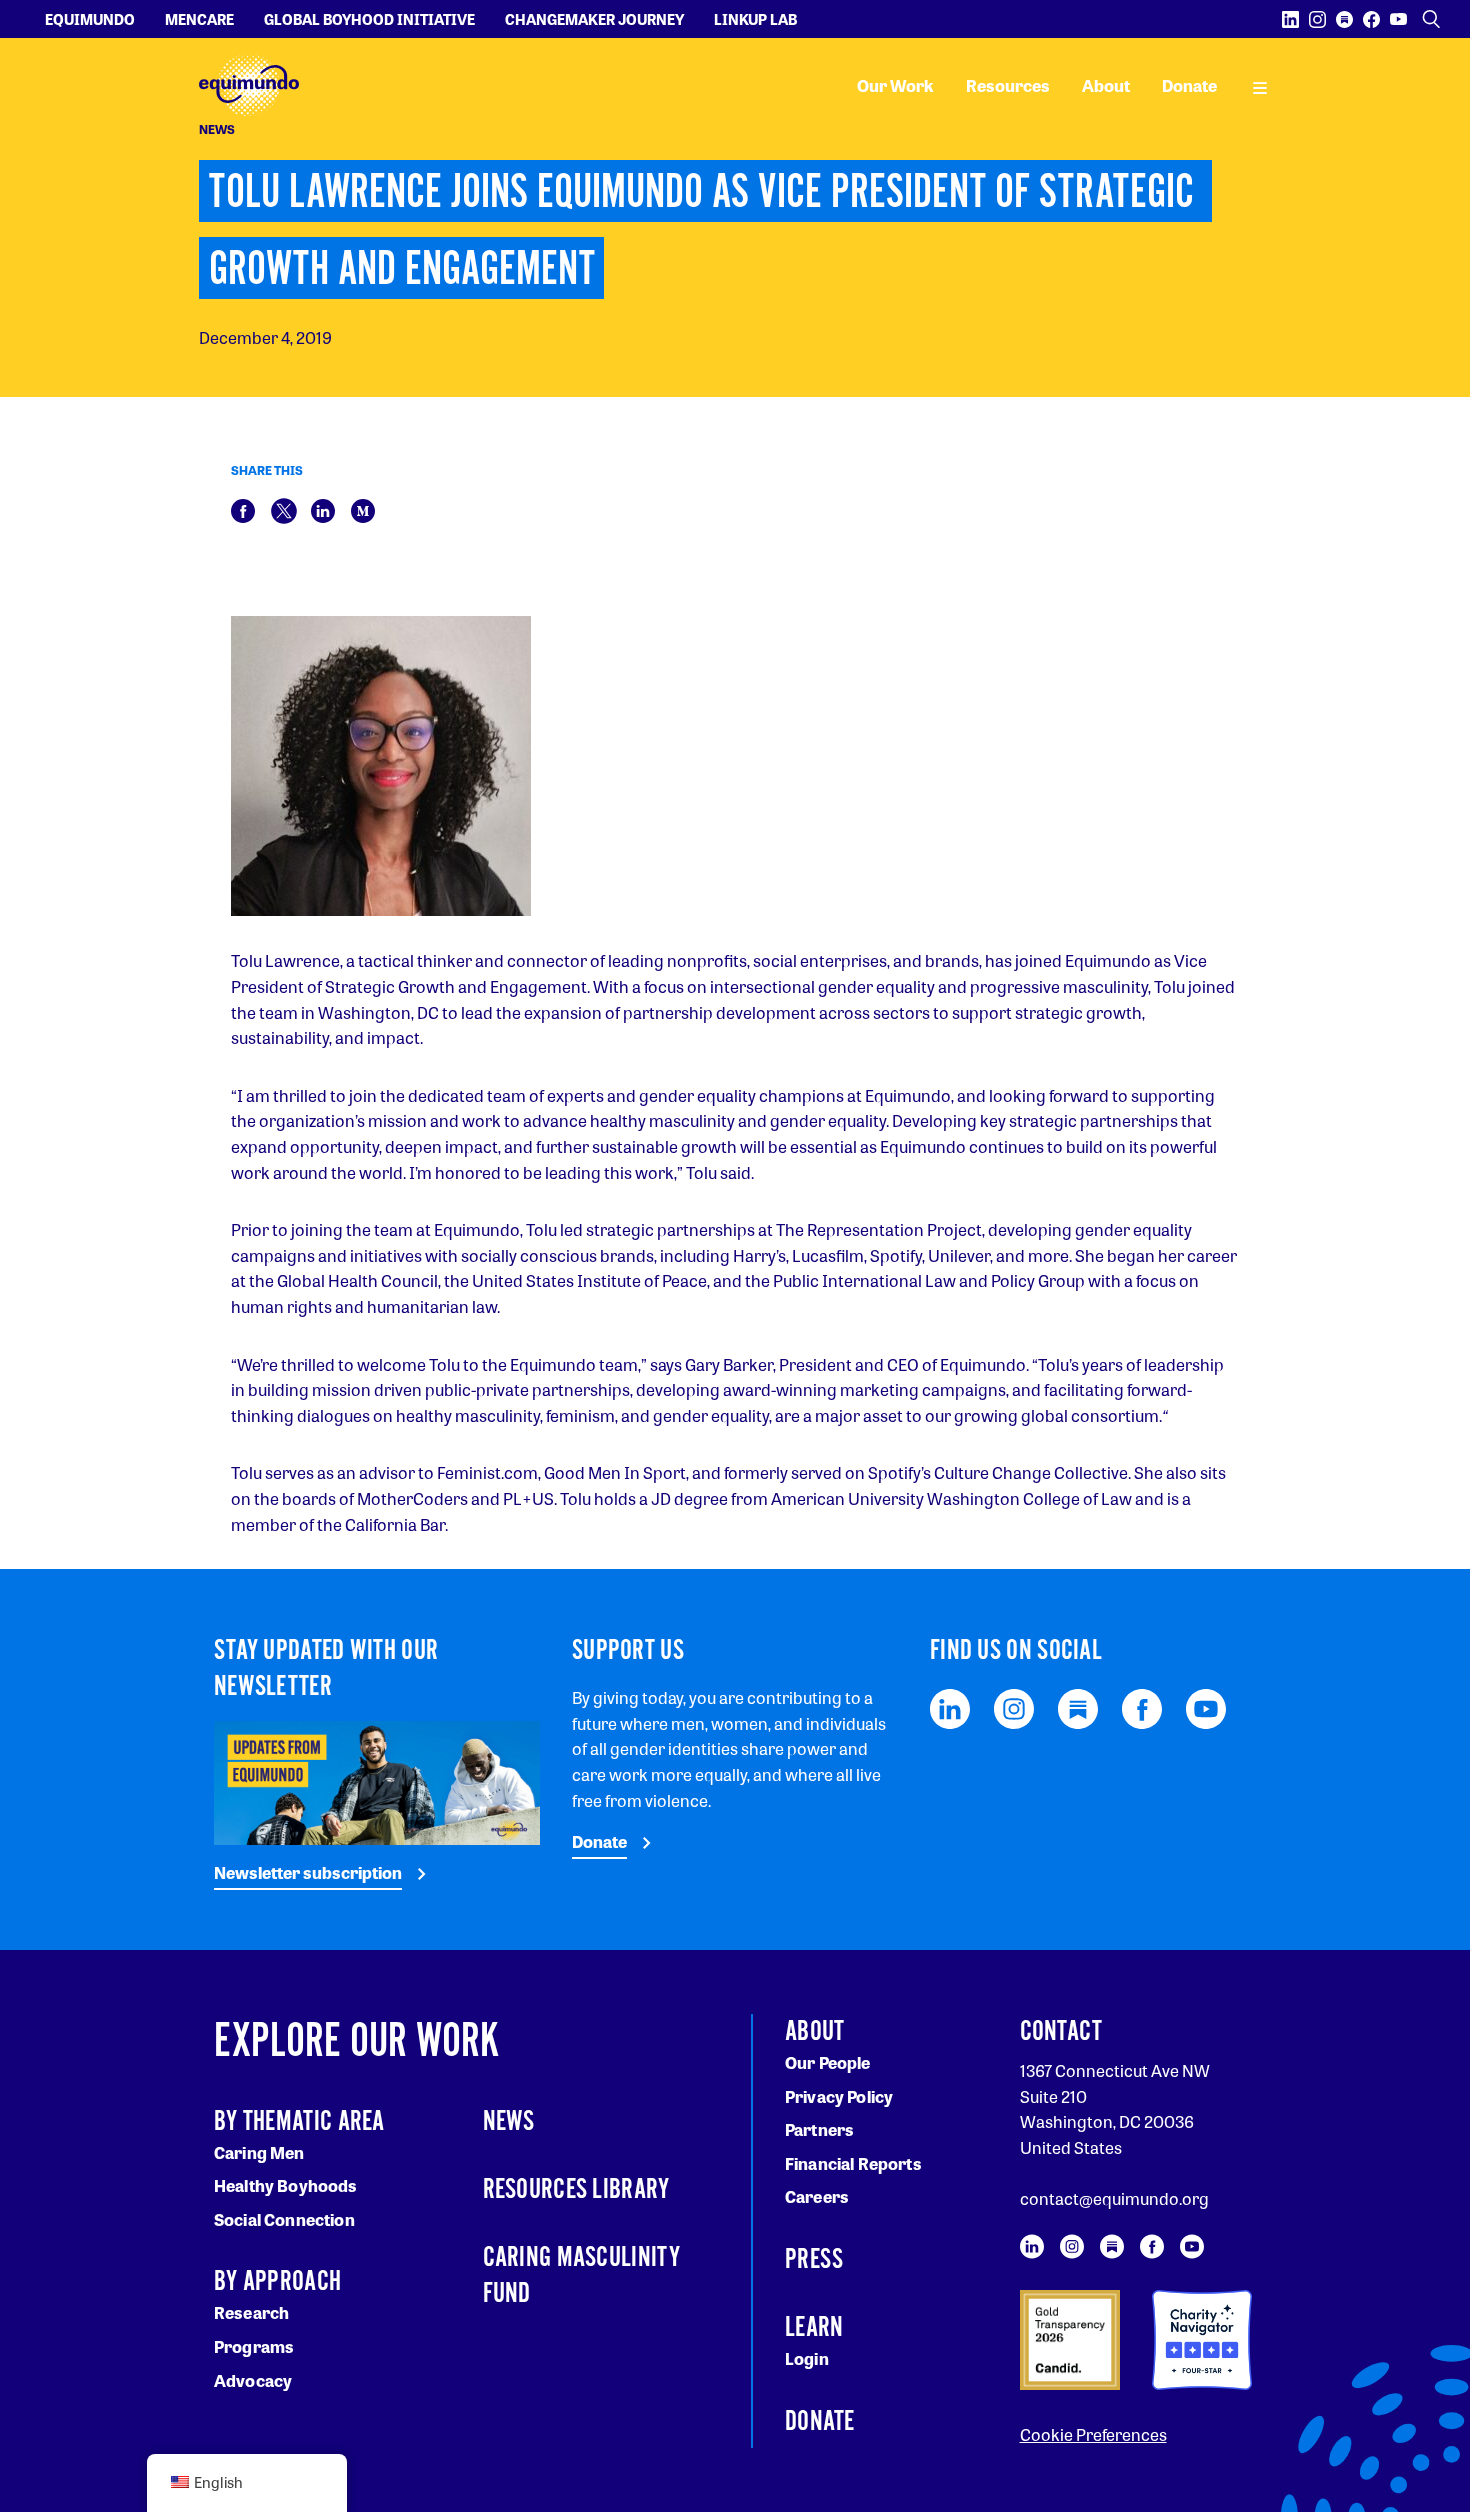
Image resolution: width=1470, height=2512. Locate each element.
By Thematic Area (299, 2122)
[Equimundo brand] (249, 85)
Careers (817, 2196)
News (509, 2122)
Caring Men (259, 2152)
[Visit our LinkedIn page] (1290, 19)
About (1106, 85)
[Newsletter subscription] (377, 1780)
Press (814, 2260)
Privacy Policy (839, 2096)
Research (251, 2312)
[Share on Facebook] (243, 508)
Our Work (895, 85)
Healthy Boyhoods (286, 2185)
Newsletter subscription (308, 1872)
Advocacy (253, 2380)
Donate (1189, 85)
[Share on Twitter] (284, 508)
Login (807, 2358)
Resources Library (576, 2190)
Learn (814, 2328)
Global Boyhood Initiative (369, 19)
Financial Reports (853, 2163)
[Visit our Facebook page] (1371, 19)
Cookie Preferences (1093, 2434)
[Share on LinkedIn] (323, 508)
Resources (1008, 85)
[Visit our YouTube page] (1398, 19)
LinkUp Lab (755, 19)
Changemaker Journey (594, 19)
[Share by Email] (363, 508)
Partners (819, 2129)
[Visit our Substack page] (1344, 19)
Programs (254, 2346)
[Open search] (1431, 19)
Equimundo (90, 19)
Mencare (199, 19)
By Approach (277, 2282)
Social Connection (284, 2219)
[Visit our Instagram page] (1317, 19)
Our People (828, 2062)
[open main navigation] (1260, 86)
